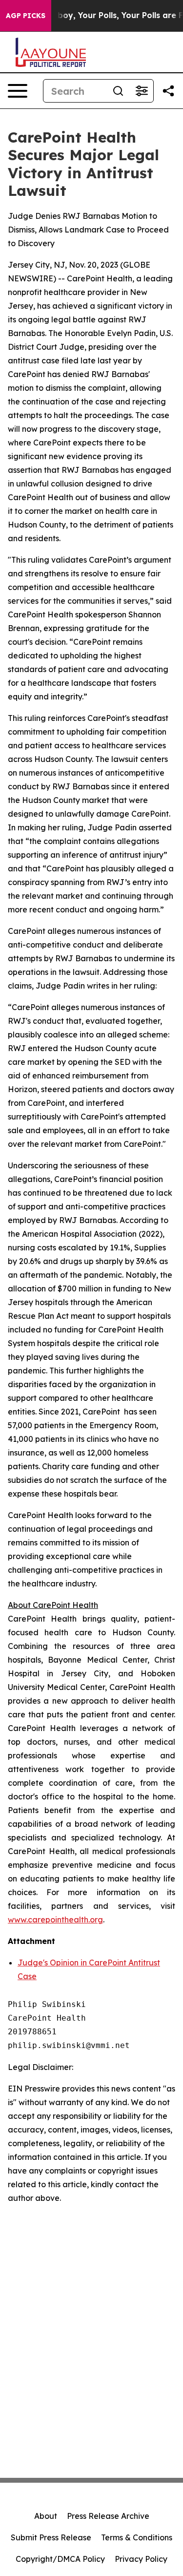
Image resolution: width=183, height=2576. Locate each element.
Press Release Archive (108, 2516)
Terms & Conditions (137, 2537)
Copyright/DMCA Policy (60, 2559)
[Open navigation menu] (18, 91)
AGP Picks (26, 16)
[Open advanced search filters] (142, 91)
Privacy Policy (141, 2559)
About (46, 2516)
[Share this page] (168, 91)
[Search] (118, 91)
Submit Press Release (51, 2537)
